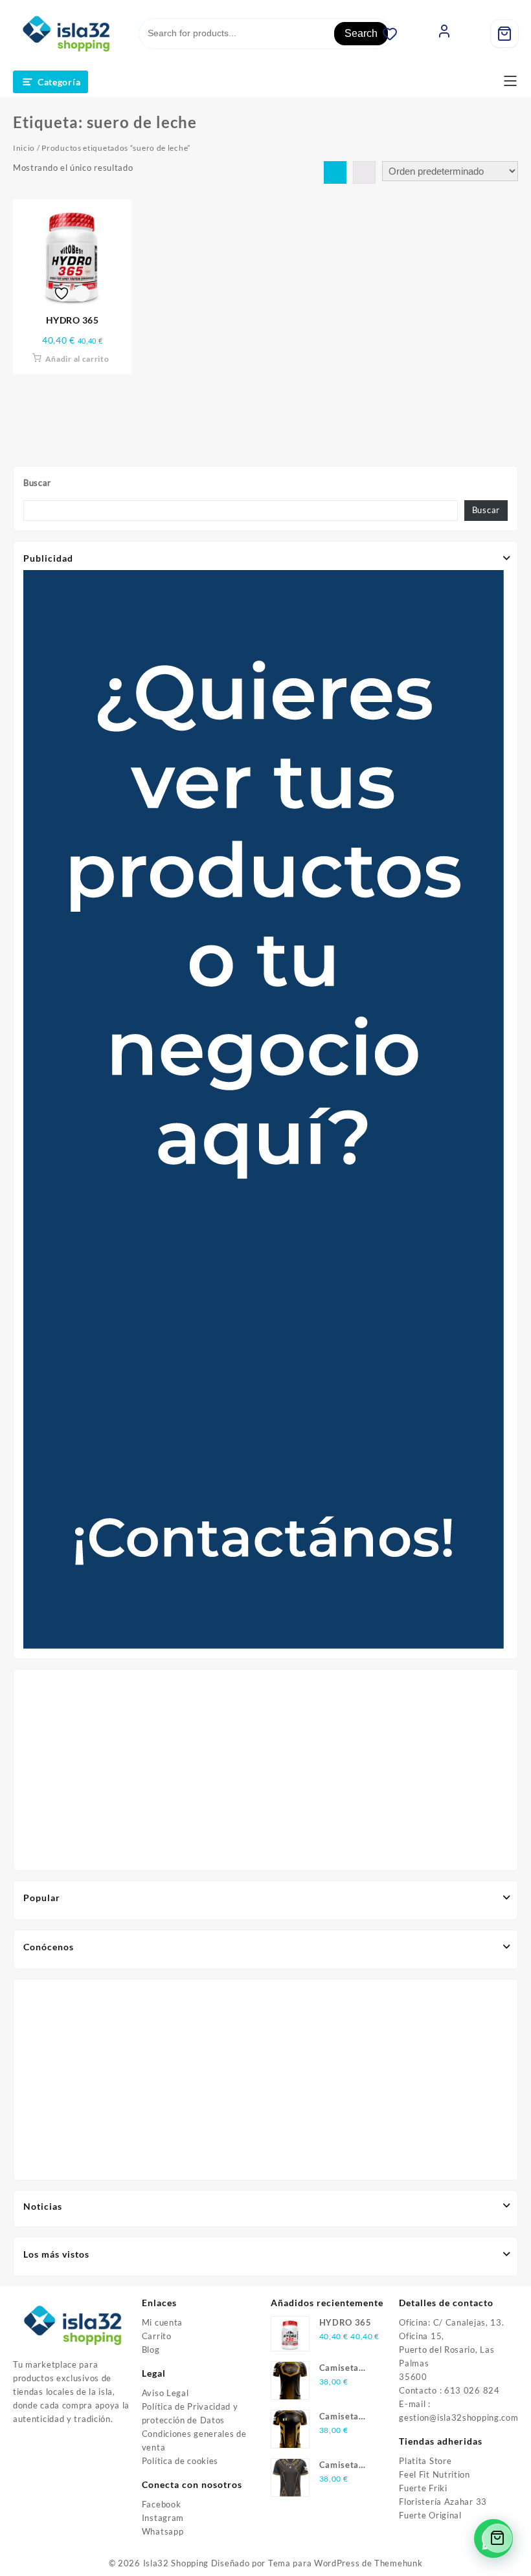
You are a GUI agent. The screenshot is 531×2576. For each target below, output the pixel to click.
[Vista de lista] (364, 172)
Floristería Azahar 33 (443, 2502)
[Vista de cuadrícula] (335, 172)
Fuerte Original (430, 2515)
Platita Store (425, 2461)
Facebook (162, 2504)
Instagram (163, 2518)
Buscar (37, 483)
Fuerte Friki (423, 2488)
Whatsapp (163, 2531)
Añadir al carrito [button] (77, 359)
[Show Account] (444, 34)
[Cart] (504, 34)
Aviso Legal (165, 2393)
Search (361, 33)
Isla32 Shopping (176, 2563)
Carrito (157, 2336)
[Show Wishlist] (396, 34)
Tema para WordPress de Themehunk (345, 2563)
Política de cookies (180, 2461)
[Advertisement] (265, 1770)
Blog (151, 2350)
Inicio (24, 148)
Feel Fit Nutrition (435, 2474)
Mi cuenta (162, 2322)
